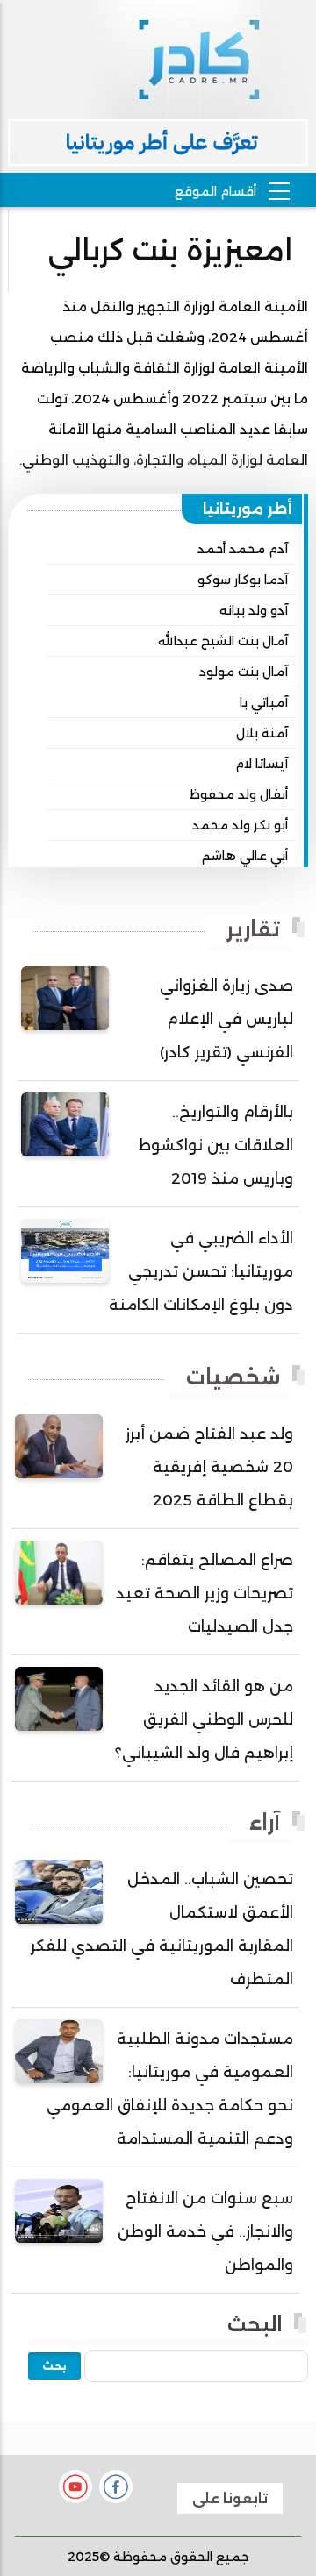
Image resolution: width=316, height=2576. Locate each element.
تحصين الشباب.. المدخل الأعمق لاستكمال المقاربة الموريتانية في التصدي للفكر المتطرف (162, 1929)
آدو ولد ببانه (254, 610)
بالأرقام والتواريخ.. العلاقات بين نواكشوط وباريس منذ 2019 (216, 1145)
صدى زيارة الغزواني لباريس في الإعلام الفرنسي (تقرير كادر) (226, 1019)
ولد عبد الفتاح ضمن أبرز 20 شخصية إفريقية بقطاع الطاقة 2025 (209, 1467)
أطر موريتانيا (248, 509)
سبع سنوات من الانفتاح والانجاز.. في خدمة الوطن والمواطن (205, 2231)
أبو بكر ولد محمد (240, 825)
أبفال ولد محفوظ (239, 794)
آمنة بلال (262, 733)
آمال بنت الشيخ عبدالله (223, 641)
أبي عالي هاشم (245, 856)
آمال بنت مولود (244, 672)
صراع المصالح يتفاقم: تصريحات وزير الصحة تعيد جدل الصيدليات (205, 1593)
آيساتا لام (262, 764)
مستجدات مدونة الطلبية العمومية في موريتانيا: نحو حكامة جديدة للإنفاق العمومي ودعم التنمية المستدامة (170, 2089)
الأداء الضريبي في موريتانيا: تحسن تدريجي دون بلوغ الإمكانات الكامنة (201, 1271)
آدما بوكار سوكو (243, 580)
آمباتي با (264, 702)
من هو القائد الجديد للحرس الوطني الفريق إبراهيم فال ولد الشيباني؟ (204, 1719)
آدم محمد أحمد (243, 549)
